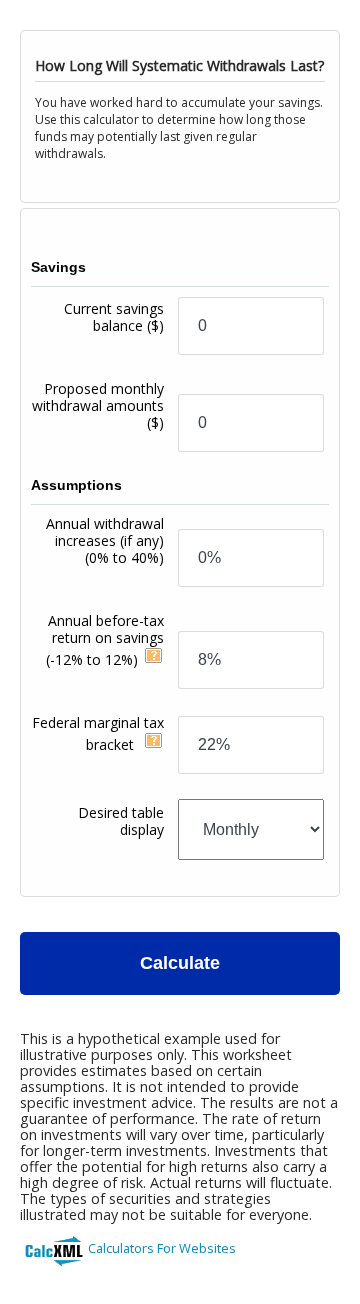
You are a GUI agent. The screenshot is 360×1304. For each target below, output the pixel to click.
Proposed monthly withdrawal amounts (98, 405)
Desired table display (121, 821)
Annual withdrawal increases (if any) (105, 540)
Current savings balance (114, 317)
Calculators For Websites (162, 1248)
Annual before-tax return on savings (105, 640)
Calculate (180, 963)
